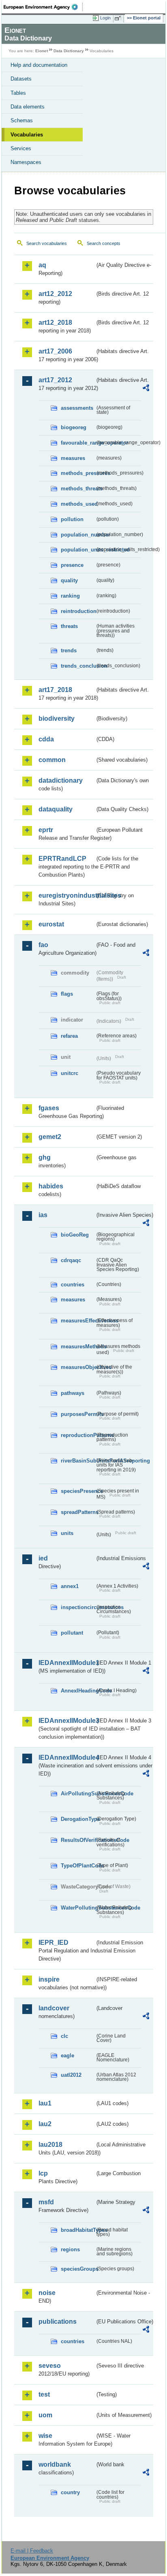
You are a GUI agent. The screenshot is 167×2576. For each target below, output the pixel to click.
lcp (43, 2173)
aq (42, 265)
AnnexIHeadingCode (78, 1691)
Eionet (42, 51)
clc (64, 2036)
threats (69, 626)
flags (67, 994)
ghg (45, 1157)
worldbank (55, 2464)
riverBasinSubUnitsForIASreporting (78, 1461)
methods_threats (78, 489)
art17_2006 (55, 351)
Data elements (28, 107)
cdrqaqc (71, 1260)
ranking (70, 596)
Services (21, 148)
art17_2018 (55, 690)
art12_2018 (55, 323)
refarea (69, 1036)
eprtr (46, 830)
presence (72, 565)
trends (69, 650)
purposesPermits (78, 1414)
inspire (49, 1979)
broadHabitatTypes (78, 2230)
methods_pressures (78, 473)
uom (45, 2415)
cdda (46, 739)
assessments (77, 408)
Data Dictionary (69, 51)
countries (73, 1285)
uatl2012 (71, 2075)
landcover (54, 2008)
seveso (50, 2366)
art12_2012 (55, 294)
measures (73, 458)
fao (43, 945)
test (44, 2394)
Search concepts (104, 243)
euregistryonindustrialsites (67, 895)
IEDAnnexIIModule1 (67, 1663)
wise (45, 2436)
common (52, 760)
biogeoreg (74, 427)
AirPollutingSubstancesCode (78, 1794)
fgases (49, 1108)
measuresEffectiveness (78, 1321)
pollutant (72, 1633)
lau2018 (50, 2145)
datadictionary (61, 780)
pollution (72, 519)
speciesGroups (78, 2269)
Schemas (22, 120)
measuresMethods (78, 1347)
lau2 (45, 2124)
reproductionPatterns (78, 1435)
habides (51, 1186)
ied (43, 1558)
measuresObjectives (78, 1367)
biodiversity (57, 719)
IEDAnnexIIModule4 (67, 1757)
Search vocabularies (47, 243)
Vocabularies (27, 135)
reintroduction (78, 611)
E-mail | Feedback (32, 2551)
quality (69, 580)
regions (70, 2249)
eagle (67, 2055)
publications (58, 2322)
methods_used (78, 504)
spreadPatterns (78, 1512)
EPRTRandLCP (62, 859)
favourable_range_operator (78, 443)
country (70, 2492)
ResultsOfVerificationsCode (78, 1840)
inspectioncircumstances (78, 1607)
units (67, 1533)
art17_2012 (55, 380)
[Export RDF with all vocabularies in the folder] (146, 389)
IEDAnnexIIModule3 (67, 1721)
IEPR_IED (54, 1943)
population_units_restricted (78, 550)
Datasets (21, 79)
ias (43, 1215)
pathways (73, 1393)
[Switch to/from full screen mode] (119, 18)
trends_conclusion (78, 666)
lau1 (45, 2103)
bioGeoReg (75, 1235)
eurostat (51, 924)
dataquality (56, 809)
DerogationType (78, 1819)
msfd (46, 2202)
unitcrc (70, 1073)
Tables (18, 93)
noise (47, 2293)
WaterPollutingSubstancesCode (78, 1908)
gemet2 (50, 1137)
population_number (78, 535)
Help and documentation (39, 65)
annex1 (70, 1586)
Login (105, 18)
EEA (43, 7)
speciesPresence (78, 1491)
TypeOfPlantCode (78, 1866)
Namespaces (26, 162)
